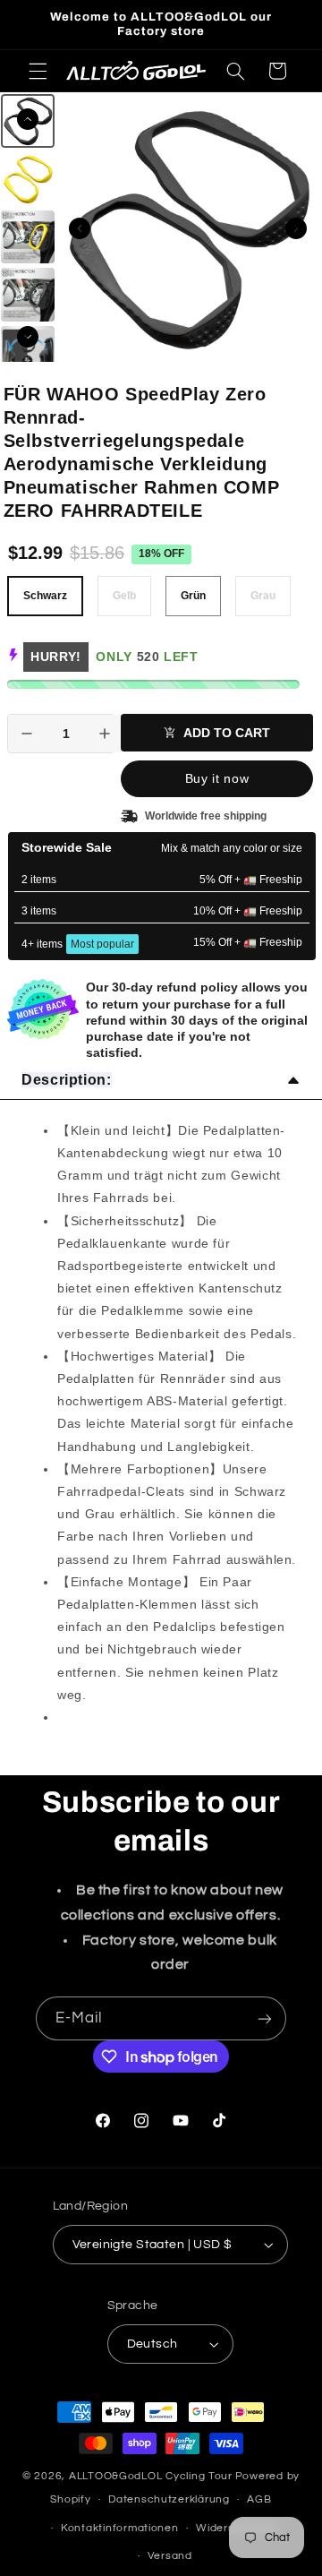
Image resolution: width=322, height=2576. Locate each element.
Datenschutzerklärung (169, 2499)
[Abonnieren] (265, 2018)
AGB (259, 2499)
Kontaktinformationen (120, 2528)
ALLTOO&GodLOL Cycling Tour (151, 2476)
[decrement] (27, 734)
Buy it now (217, 778)
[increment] (105, 734)
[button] (38, 71)
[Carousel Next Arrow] (296, 228)
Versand (170, 2556)
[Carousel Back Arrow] (80, 228)
